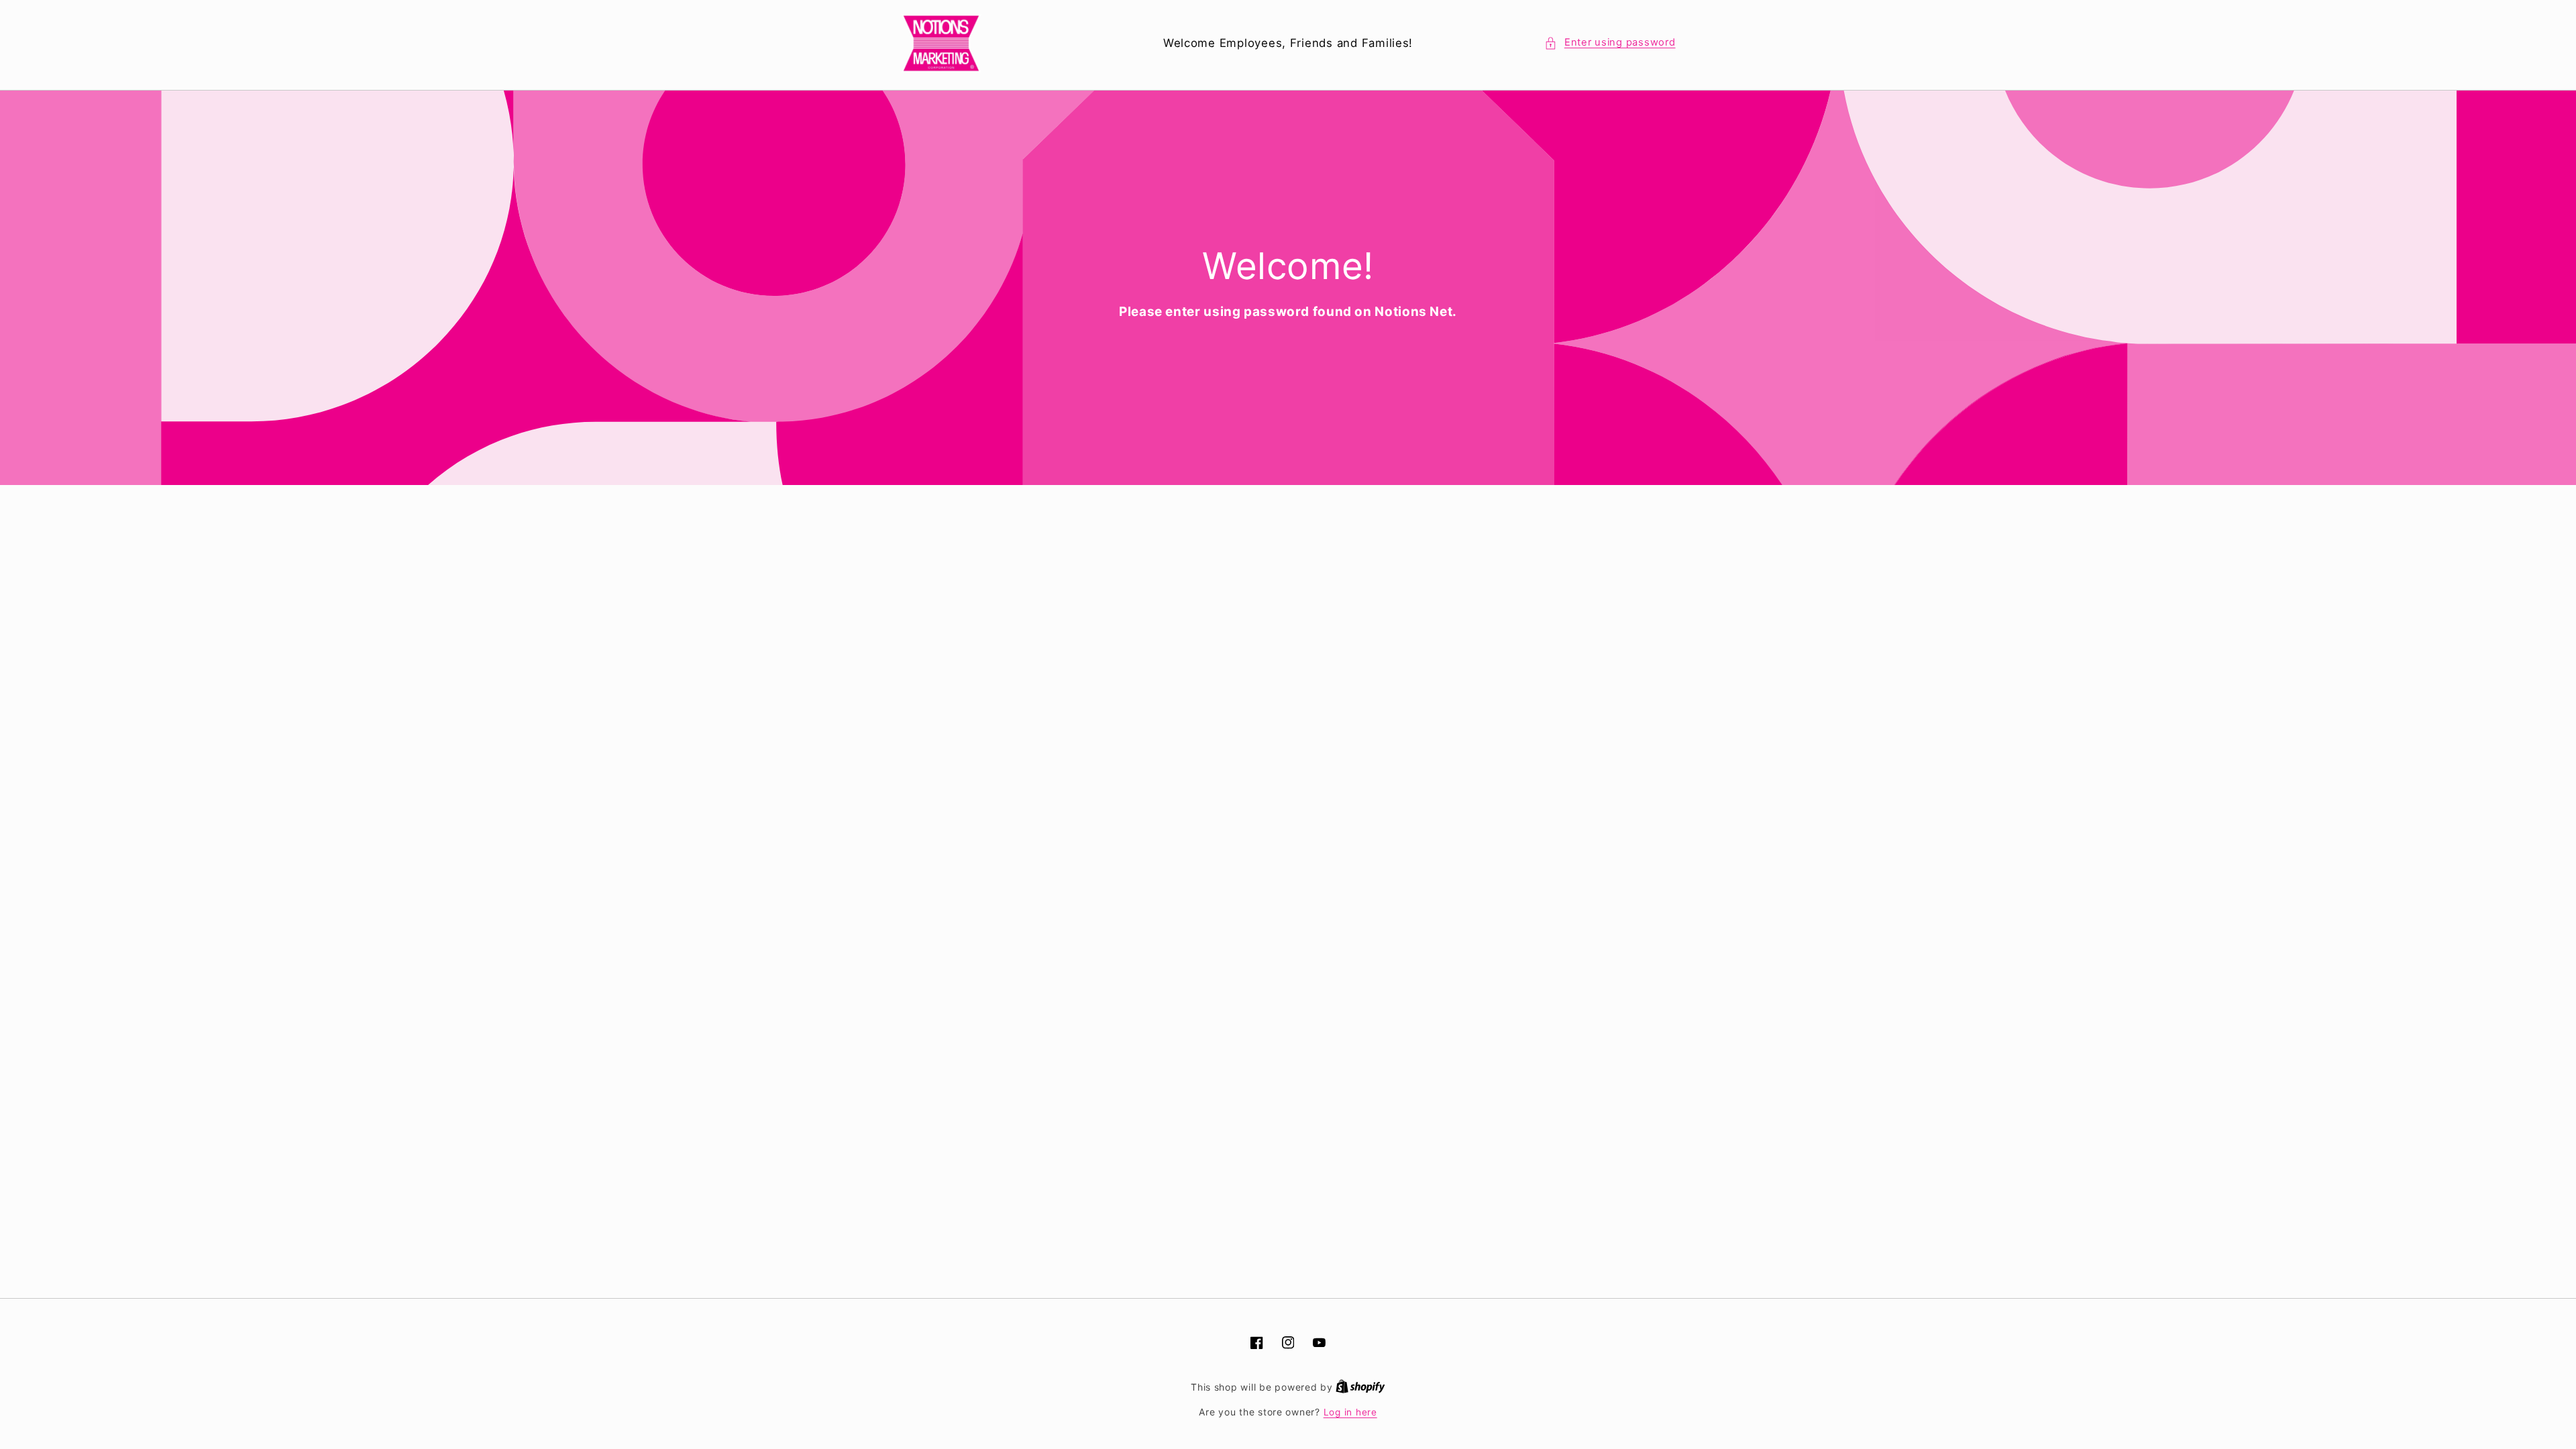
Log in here (1350, 1412)
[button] (1610, 43)
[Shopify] (1360, 1387)
